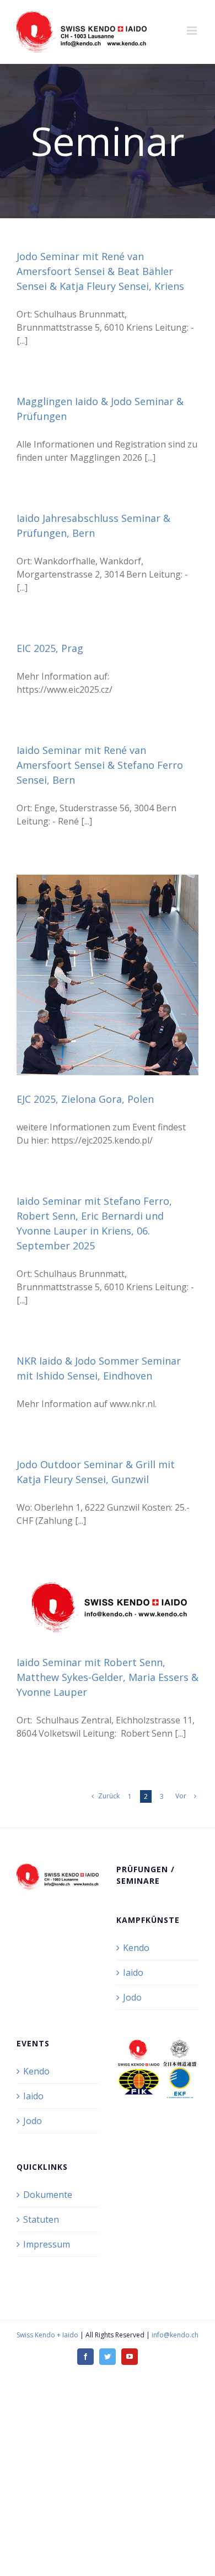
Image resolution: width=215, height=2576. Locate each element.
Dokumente (48, 2195)
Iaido (133, 1973)
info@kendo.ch (175, 2335)
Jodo (132, 1997)
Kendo (136, 1948)
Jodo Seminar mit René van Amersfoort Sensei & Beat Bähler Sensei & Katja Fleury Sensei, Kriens (100, 271)
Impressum (47, 2244)
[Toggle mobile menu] (193, 31)
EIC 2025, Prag (50, 648)
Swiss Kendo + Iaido (47, 2335)
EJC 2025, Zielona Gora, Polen (85, 1099)
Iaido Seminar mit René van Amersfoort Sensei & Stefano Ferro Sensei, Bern (100, 765)
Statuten (41, 2219)
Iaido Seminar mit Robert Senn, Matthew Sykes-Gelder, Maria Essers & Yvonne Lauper (108, 1677)
